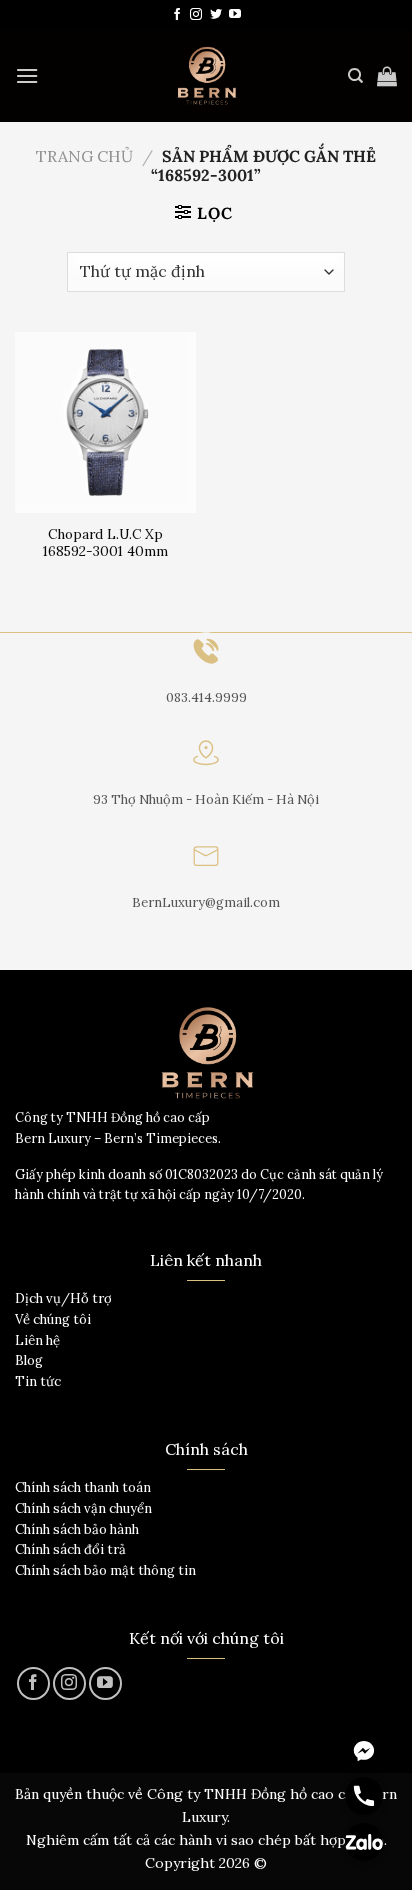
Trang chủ (84, 156)
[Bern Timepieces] (206, 76)
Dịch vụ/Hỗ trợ (63, 1298)
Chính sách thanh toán (83, 1487)
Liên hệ (37, 1340)
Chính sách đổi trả (70, 1549)
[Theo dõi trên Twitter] (216, 15)
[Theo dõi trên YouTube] (235, 15)
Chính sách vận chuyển (83, 1508)
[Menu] (27, 75)
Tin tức (38, 1381)
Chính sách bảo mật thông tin (105, 1570)
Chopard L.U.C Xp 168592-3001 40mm (105, 543)
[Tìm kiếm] (355, 76)
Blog (29, 1360)
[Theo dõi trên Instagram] (196, 15)
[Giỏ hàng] (387, 76)
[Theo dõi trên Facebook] (177, 15)
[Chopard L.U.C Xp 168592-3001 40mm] (105, 422)
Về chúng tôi (53, 1319)
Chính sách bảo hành (77, 1529)
